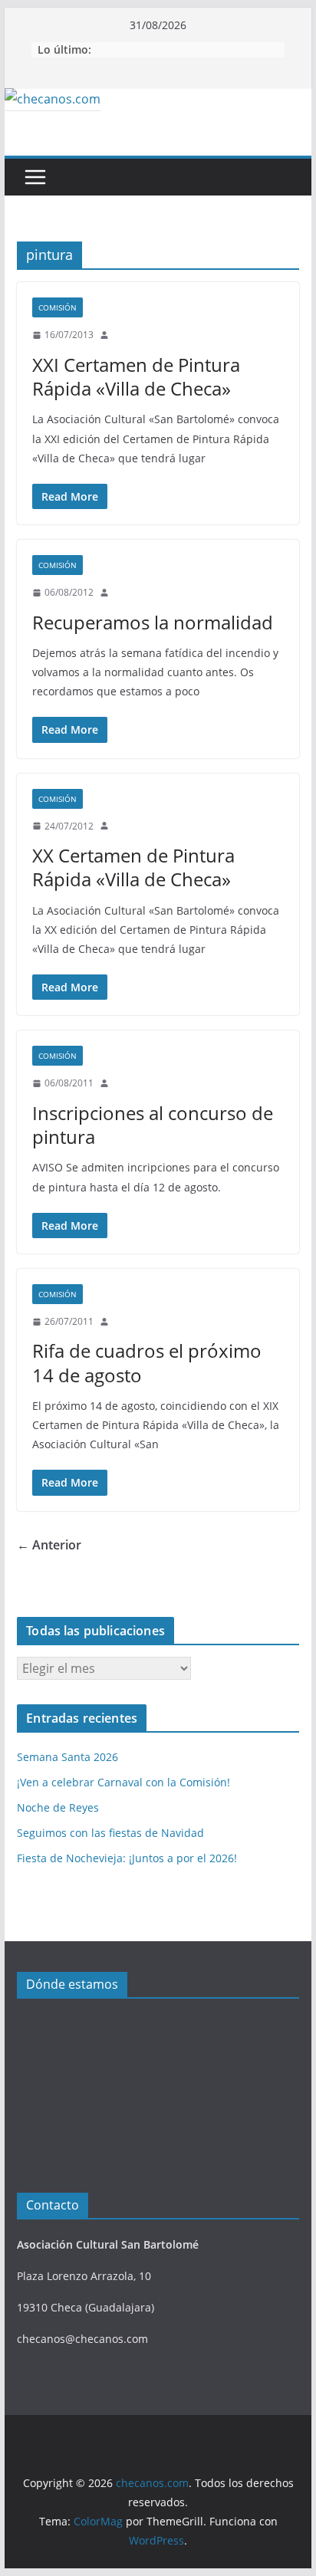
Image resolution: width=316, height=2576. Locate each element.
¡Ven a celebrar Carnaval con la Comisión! (123, 1782)
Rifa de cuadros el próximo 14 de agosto (147, 1362)
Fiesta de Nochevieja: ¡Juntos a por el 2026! (127, 1858)
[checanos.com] (53, 99)
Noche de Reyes (58, 1807)
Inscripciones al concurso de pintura (153, 1125)
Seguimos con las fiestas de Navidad (110, 1833)
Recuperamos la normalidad (153, 622)
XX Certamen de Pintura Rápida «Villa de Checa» (133, 867)
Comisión (58, 307)
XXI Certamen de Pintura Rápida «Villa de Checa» (136, 376)
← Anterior (49, 1545)
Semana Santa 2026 (67, 1757)
